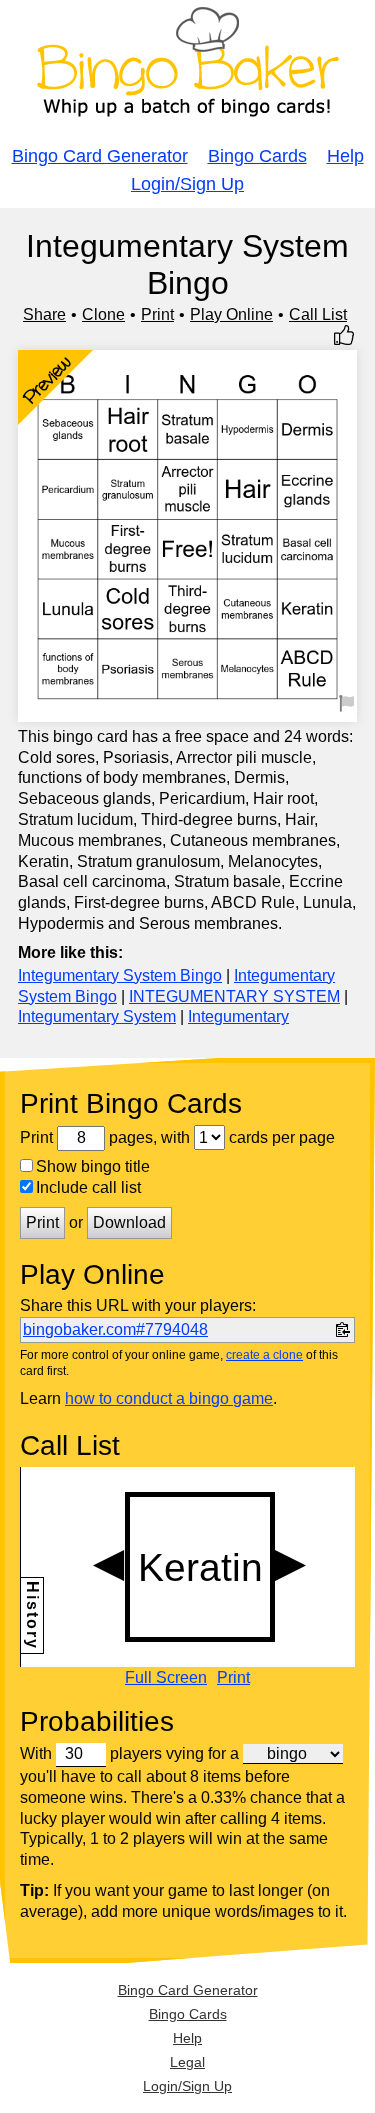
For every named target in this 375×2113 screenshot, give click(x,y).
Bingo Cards (257, 156)
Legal (187, 2062)
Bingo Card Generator (100, 156)
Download (129, 1222)
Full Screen (166, 1678)
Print (157, 314)
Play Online (231, 314)
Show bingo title (93, 1166)
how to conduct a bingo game (169, 1398)
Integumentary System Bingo (120, 975)
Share (44, 314)
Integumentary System (97, 1016)
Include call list (88, 1187)
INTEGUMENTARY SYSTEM (234, 996)
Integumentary (238, 1016)
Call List (318, 314)
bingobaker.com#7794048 (115, 1329)
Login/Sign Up (187, 184)
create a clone (264, 1355)
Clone (103, 314)
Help (345, 156)
